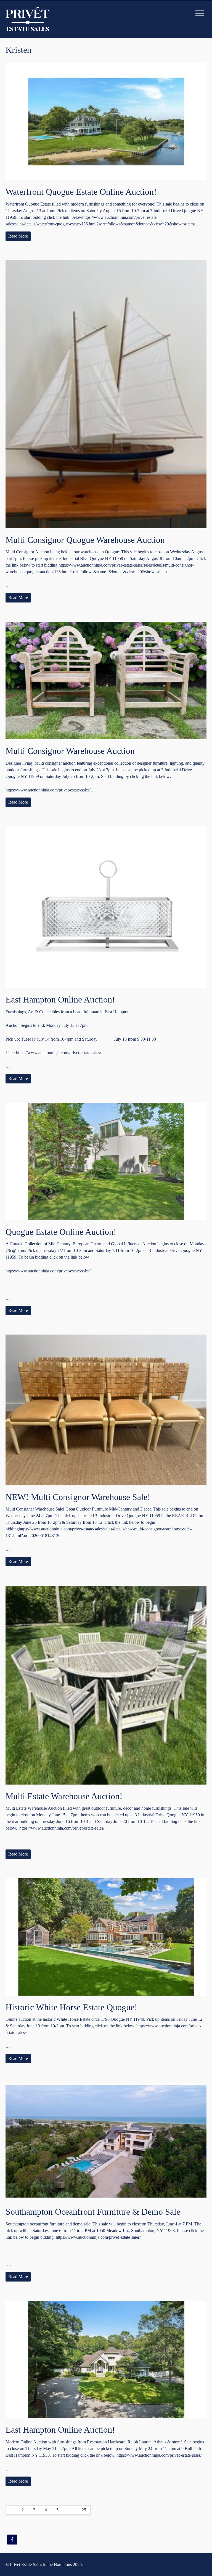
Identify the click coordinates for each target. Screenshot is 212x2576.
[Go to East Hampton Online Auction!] (106, 907)
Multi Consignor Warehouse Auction (70, 751)
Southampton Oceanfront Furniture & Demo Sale (93, 2212)
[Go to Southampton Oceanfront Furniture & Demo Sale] (106, 2141)
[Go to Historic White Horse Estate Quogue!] (106, 1937)
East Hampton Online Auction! (60, 999)
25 (84, 2510)
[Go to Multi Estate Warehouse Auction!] (106, 1685)
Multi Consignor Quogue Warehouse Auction (85, 540)
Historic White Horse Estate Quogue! (71, 2007)
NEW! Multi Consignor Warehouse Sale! (78, 1497)
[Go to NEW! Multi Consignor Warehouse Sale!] (106, 1410)
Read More (18, 236)
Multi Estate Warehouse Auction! (64, 1796)
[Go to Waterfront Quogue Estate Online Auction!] (106, 122)
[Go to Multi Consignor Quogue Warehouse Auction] (106, 394)
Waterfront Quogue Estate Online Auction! (81, 192)
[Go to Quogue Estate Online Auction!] (106, 1161)
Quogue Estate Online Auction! (61, 1232)
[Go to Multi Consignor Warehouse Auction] (106, 681)
